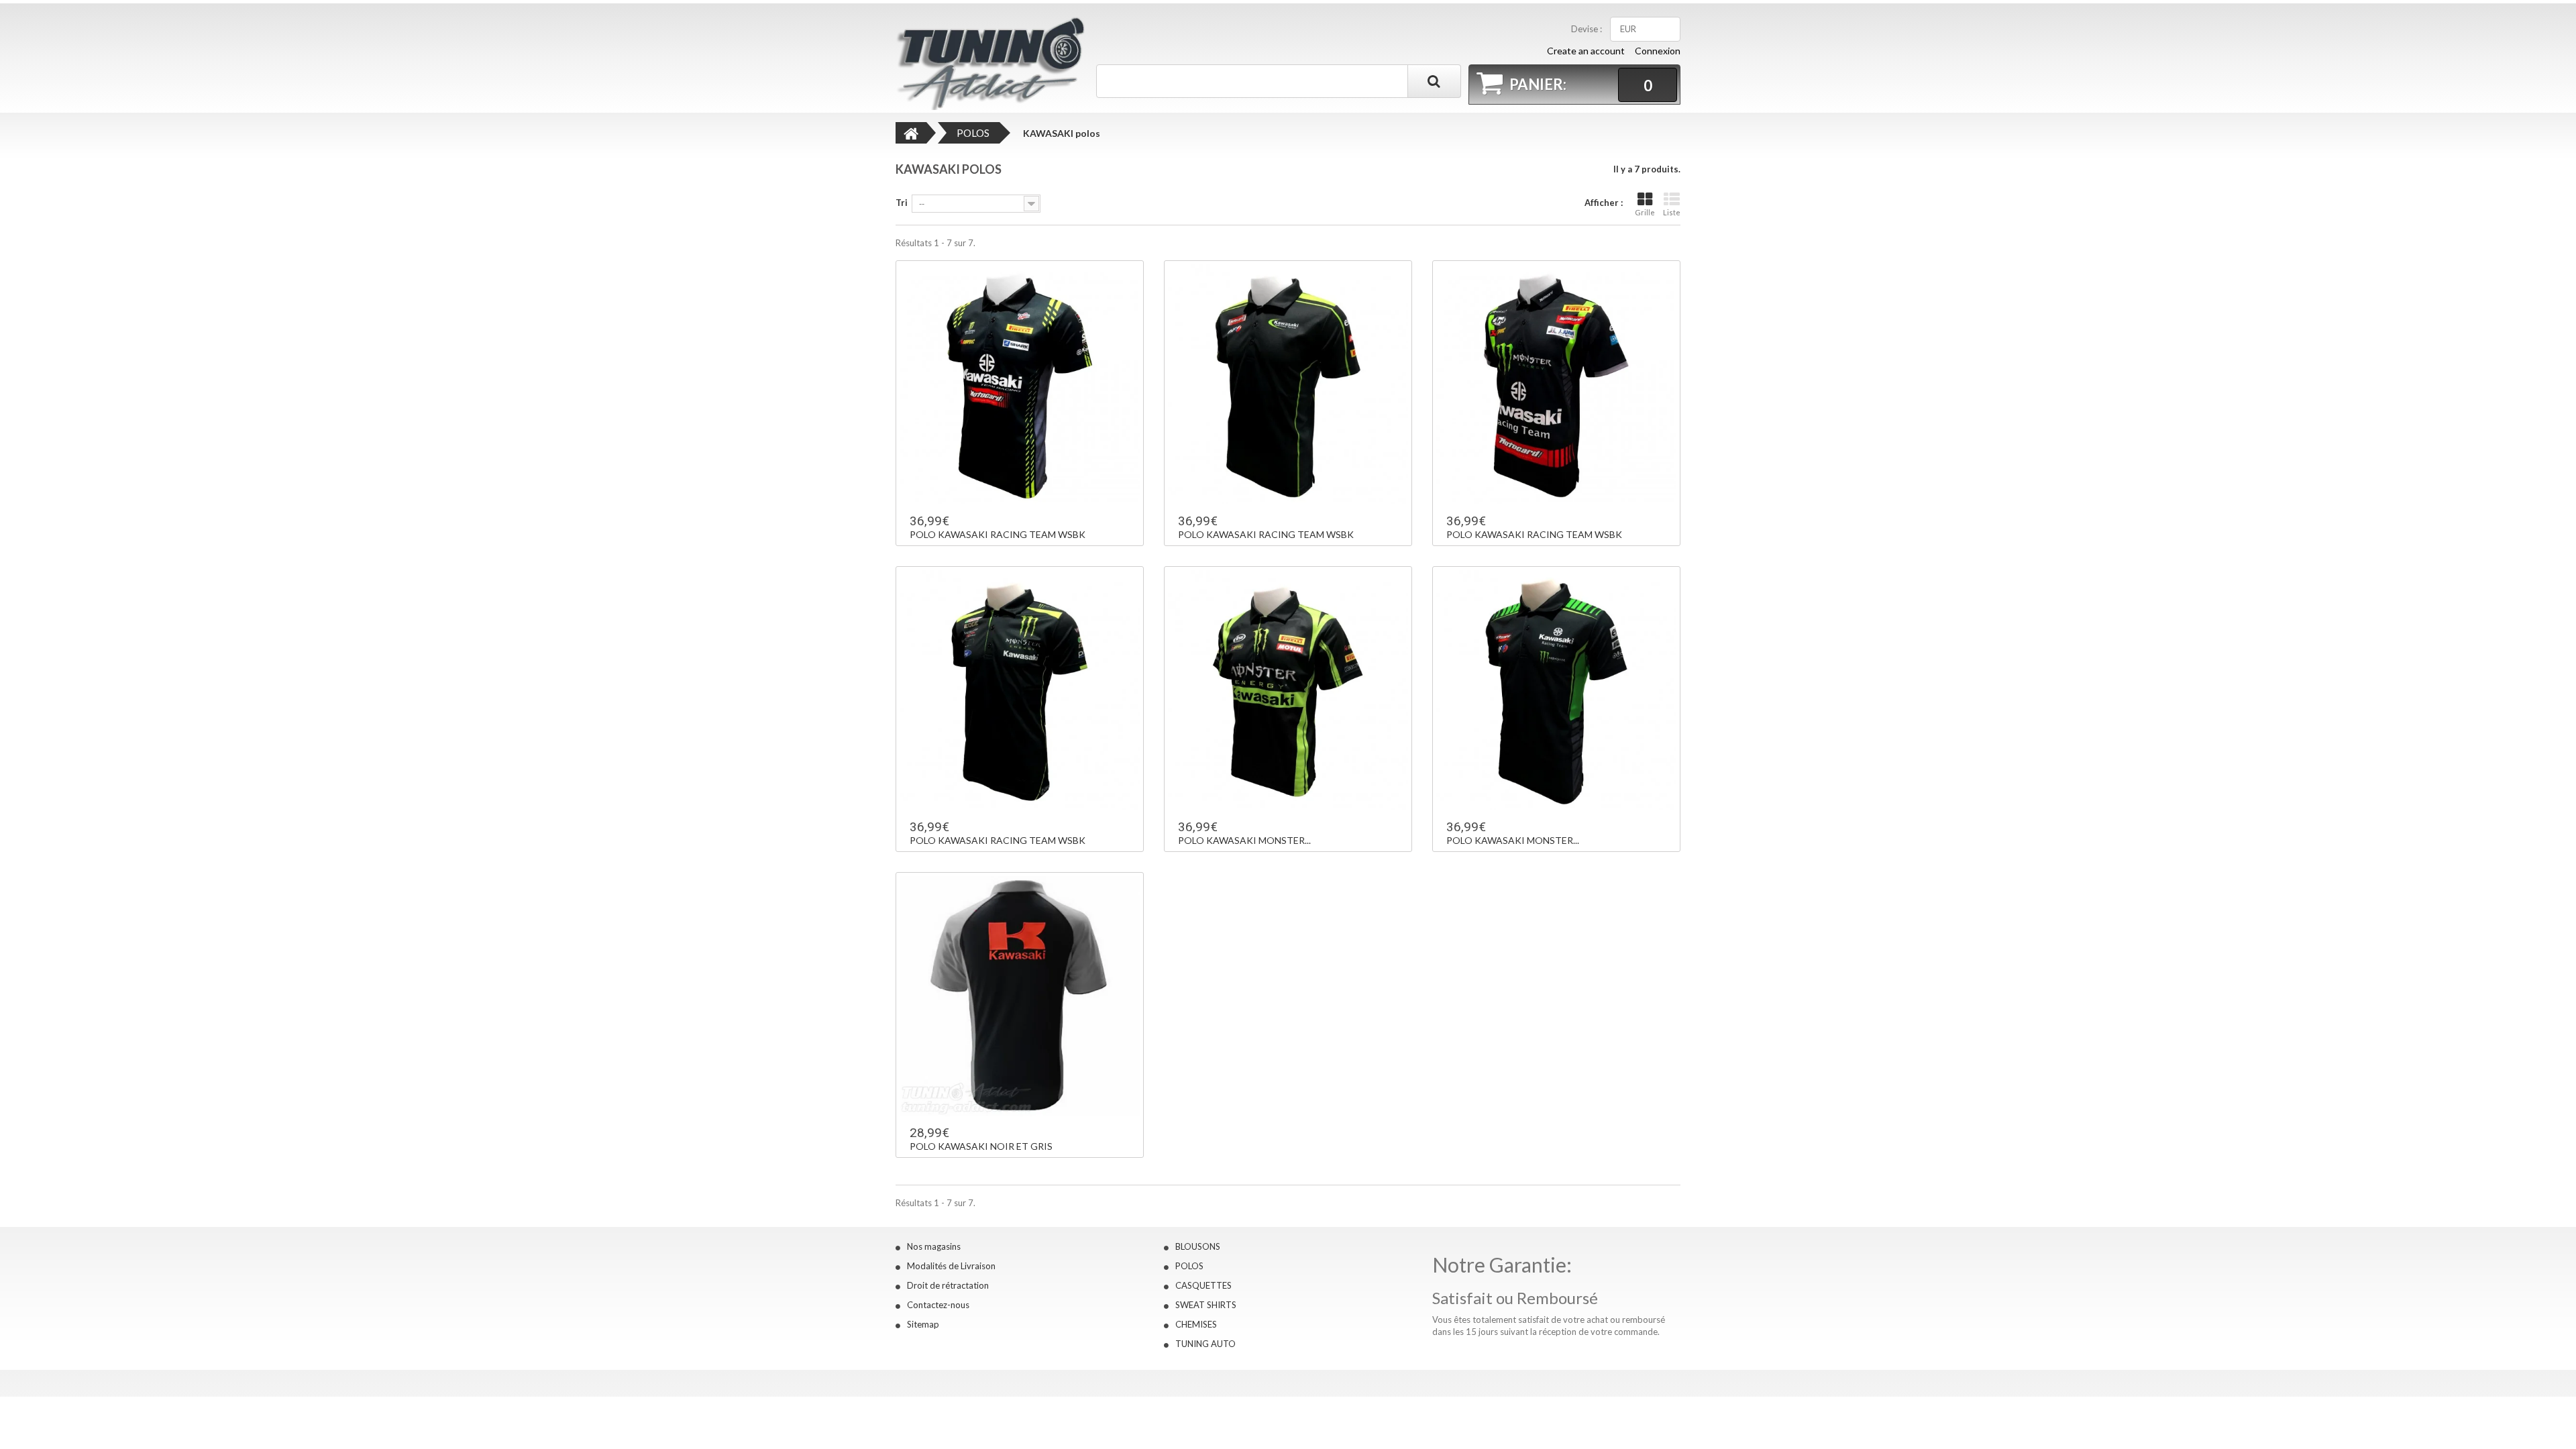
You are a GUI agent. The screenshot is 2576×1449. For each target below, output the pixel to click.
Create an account (1586, 51)
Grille (1645, 212)
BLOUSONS (1198, 1246)
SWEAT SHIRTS (1206, 1305)
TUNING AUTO (1205, 1344)
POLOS (1189, 1266)
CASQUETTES (1203, 1285)
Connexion (1658, 51)
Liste (1672, 212)
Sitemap (923, 1324)
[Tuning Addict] (994, 63)
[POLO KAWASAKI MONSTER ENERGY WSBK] (1288, 690)
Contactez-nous (938, 1305)
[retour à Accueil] (911, 133)
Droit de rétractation (948, 1285)
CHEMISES (1196, 1324)
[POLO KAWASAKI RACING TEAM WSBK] (1020, 384)
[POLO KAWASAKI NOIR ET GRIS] (1020, 996)
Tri (902, 203)
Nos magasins (934, 1246)
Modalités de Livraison (951, 1266)
